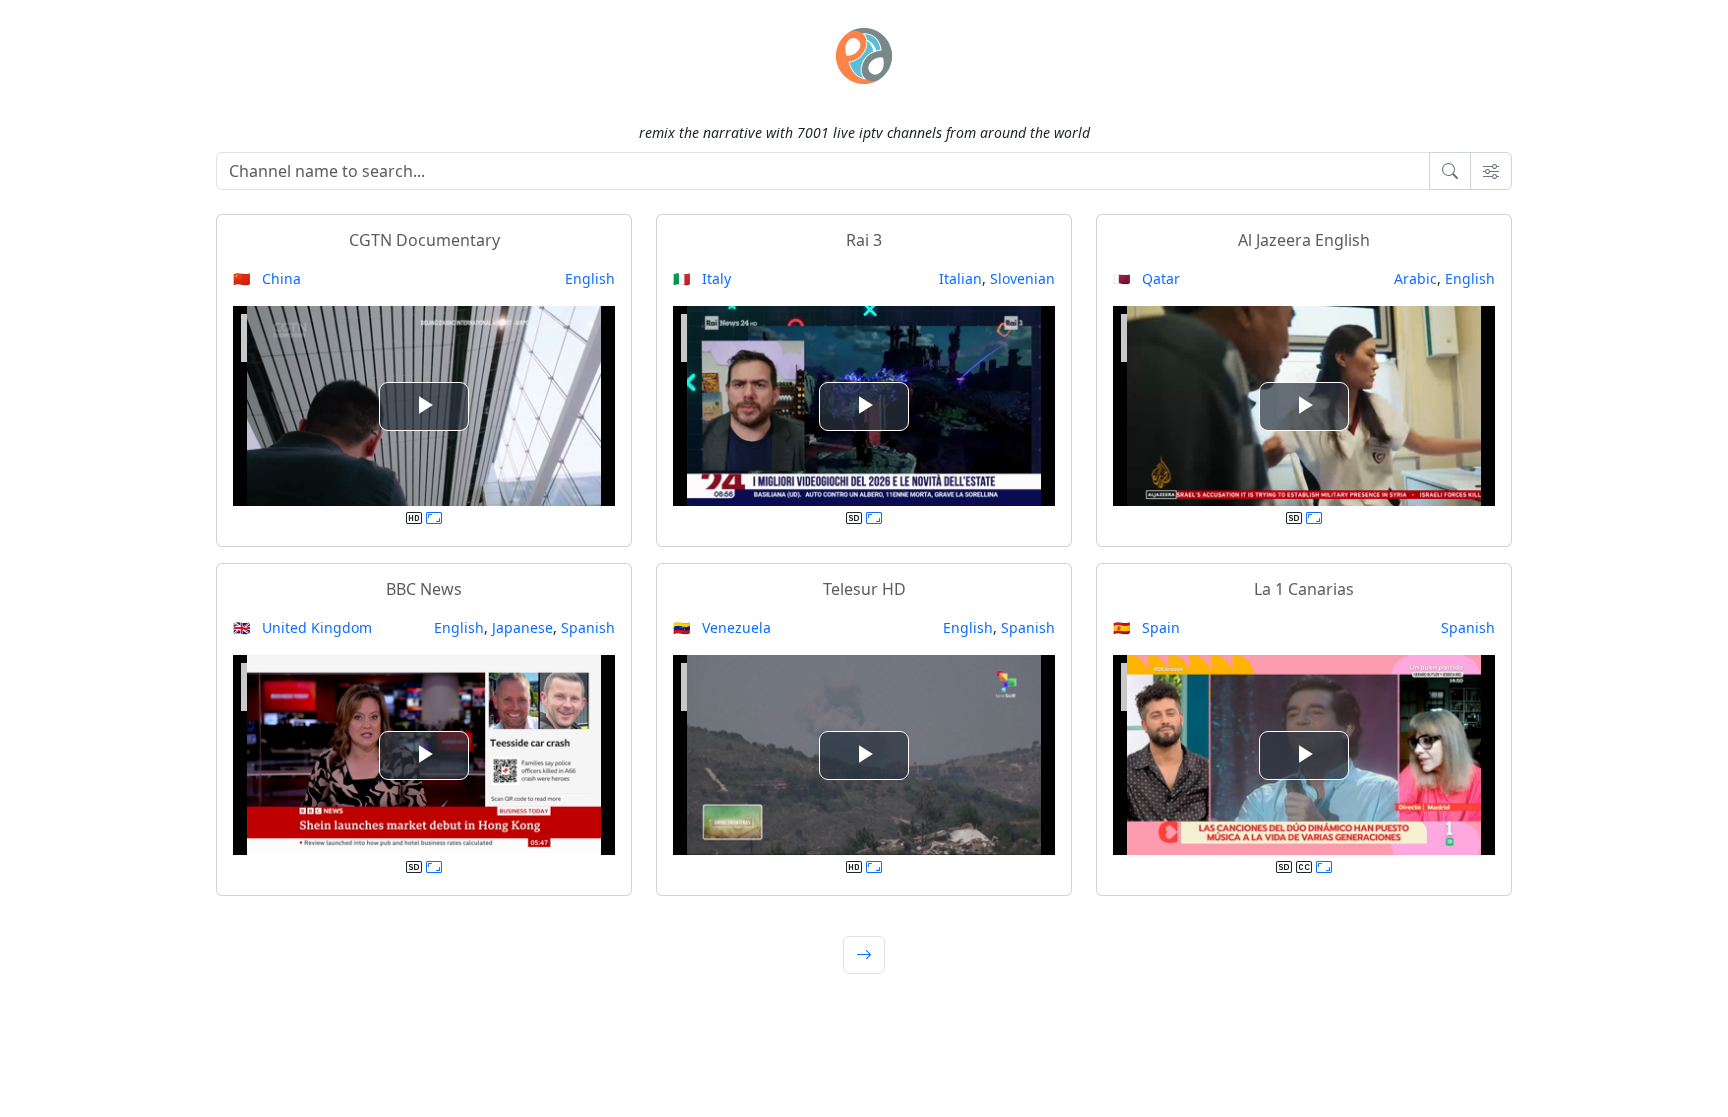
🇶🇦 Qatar (1146, 278)
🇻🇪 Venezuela (722, 627)
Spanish (588, 627)
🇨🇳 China (267, 278)
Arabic (1415, 278)
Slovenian (1022, 278)
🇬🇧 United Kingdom (302, 627)
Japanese (522, 627)
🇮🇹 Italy (702, 278)
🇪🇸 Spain (1146, 627)
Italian (960, 278)
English (590, 278)
